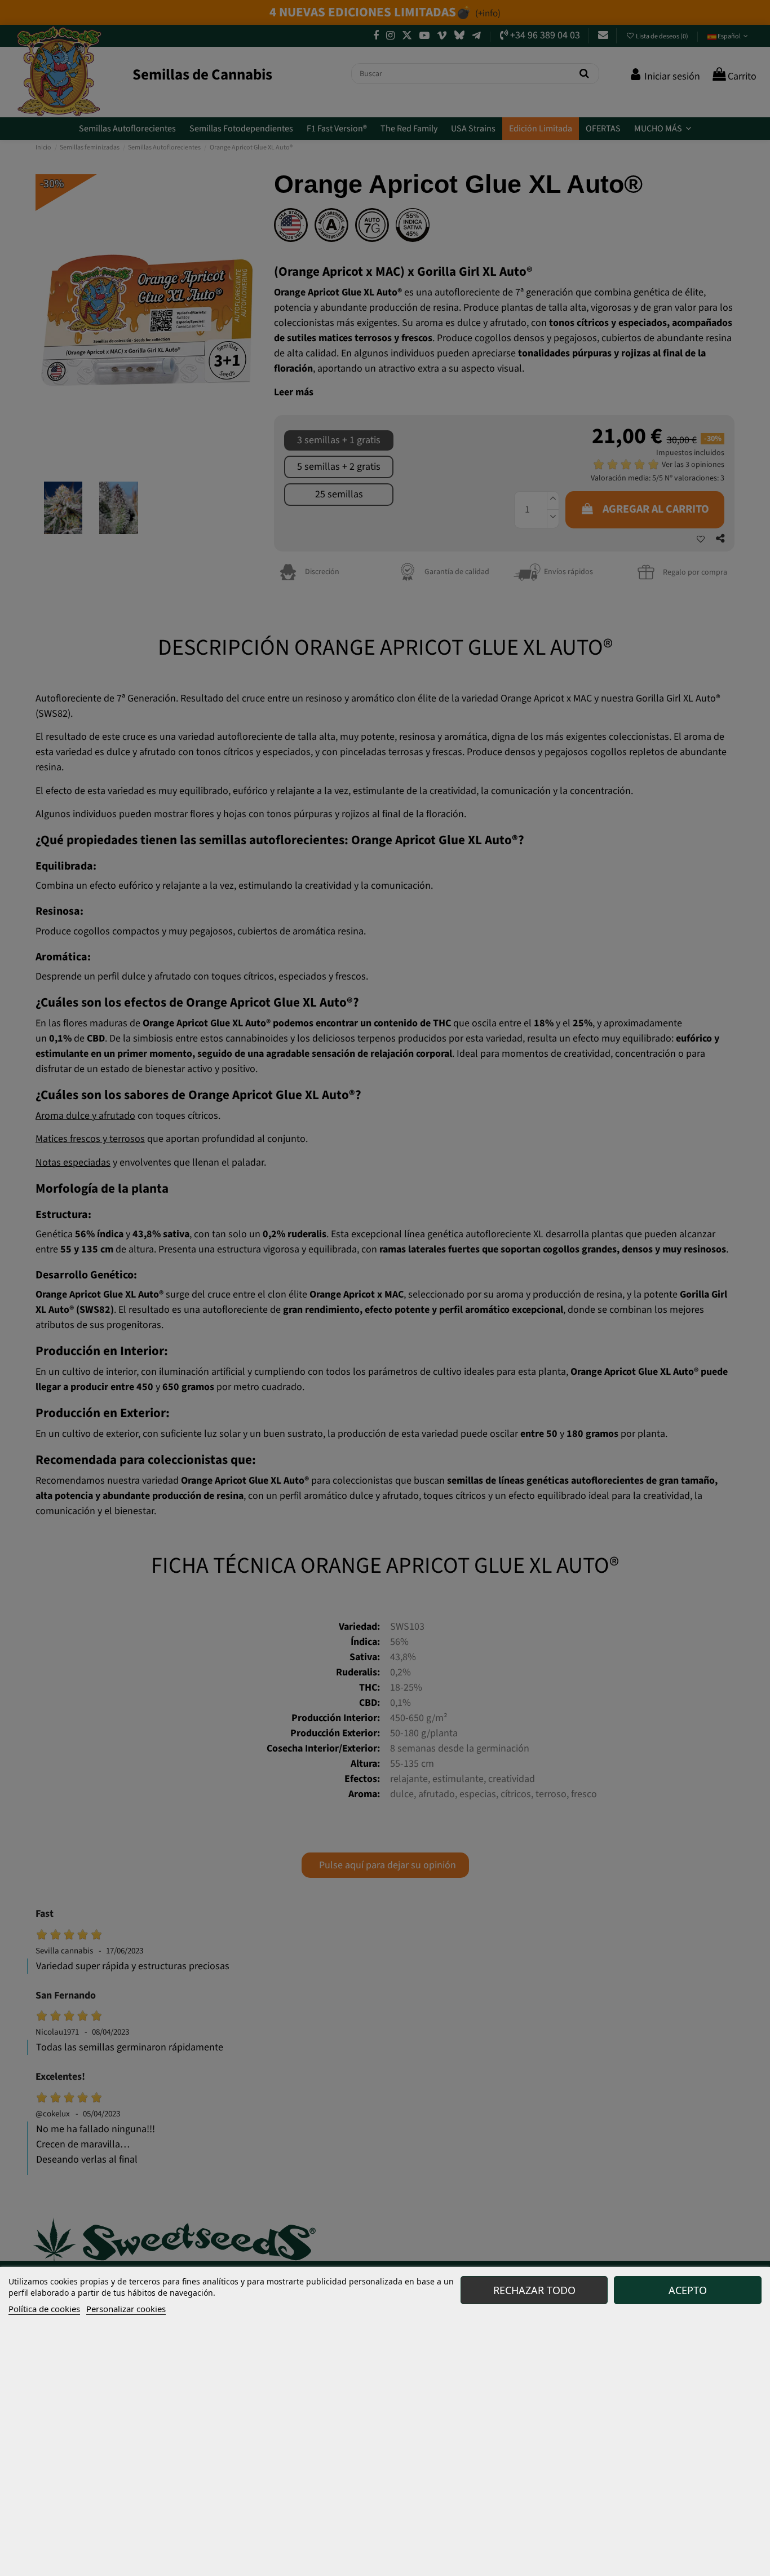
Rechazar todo (534, 2290)
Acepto (688, 2290)
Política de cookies (44, 2309)
